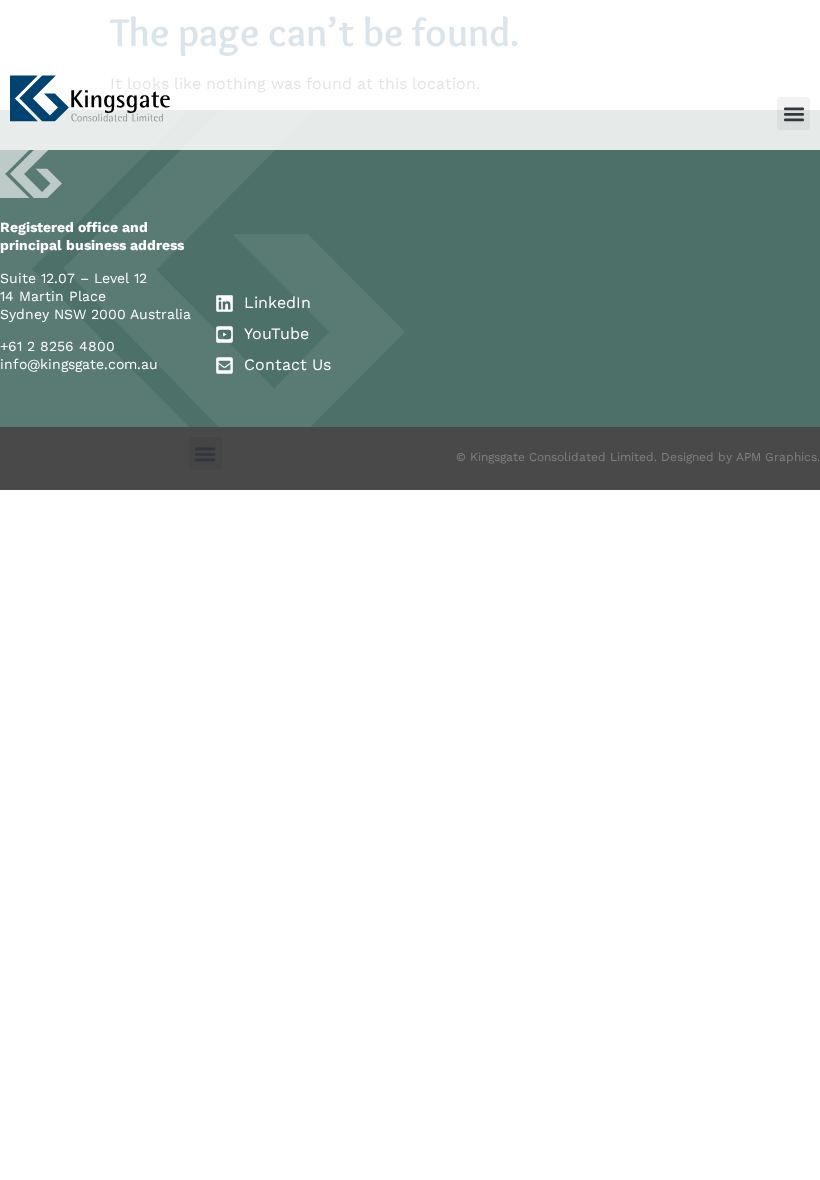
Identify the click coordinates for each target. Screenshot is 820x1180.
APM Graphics (776, 457)
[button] (793, 113)
